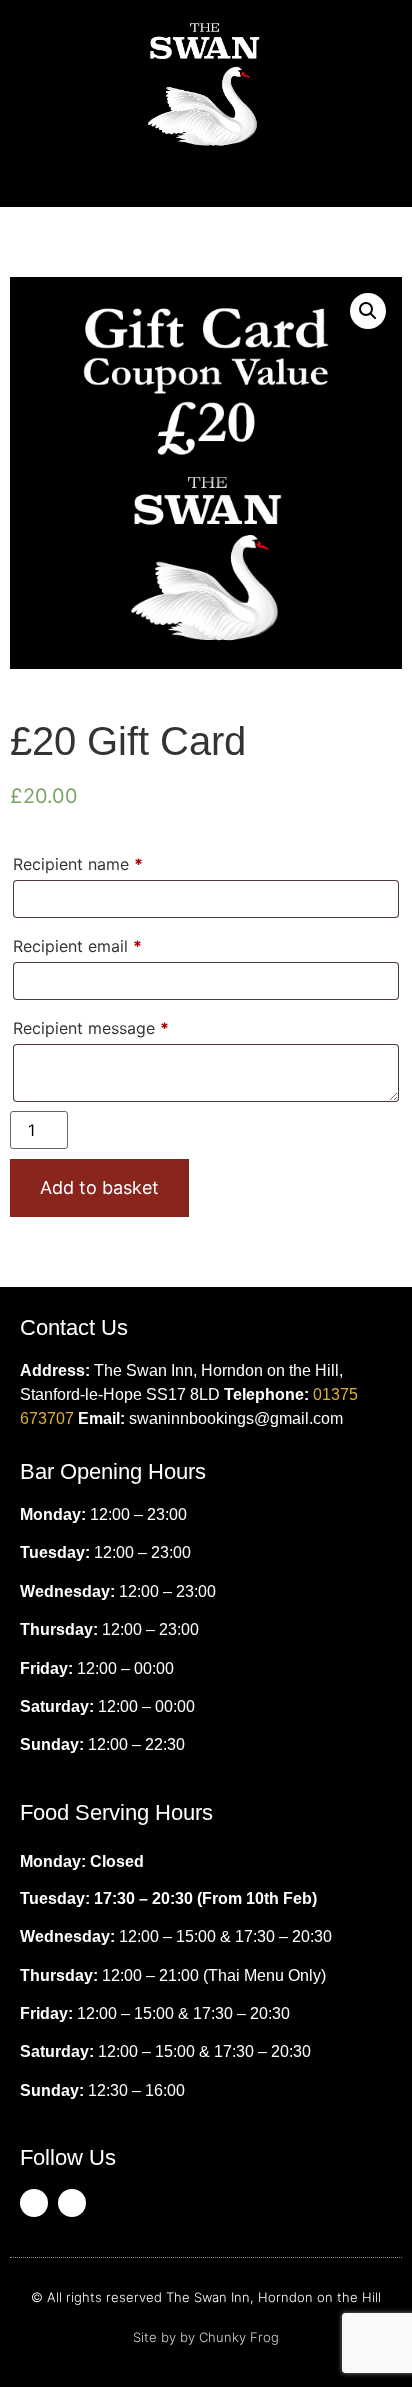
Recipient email (77, 946)
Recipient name (78, 864)
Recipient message (91, 1028)
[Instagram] (72, 2203)
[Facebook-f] (34, 2203)
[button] (206, 176)
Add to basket (99, 1187)
